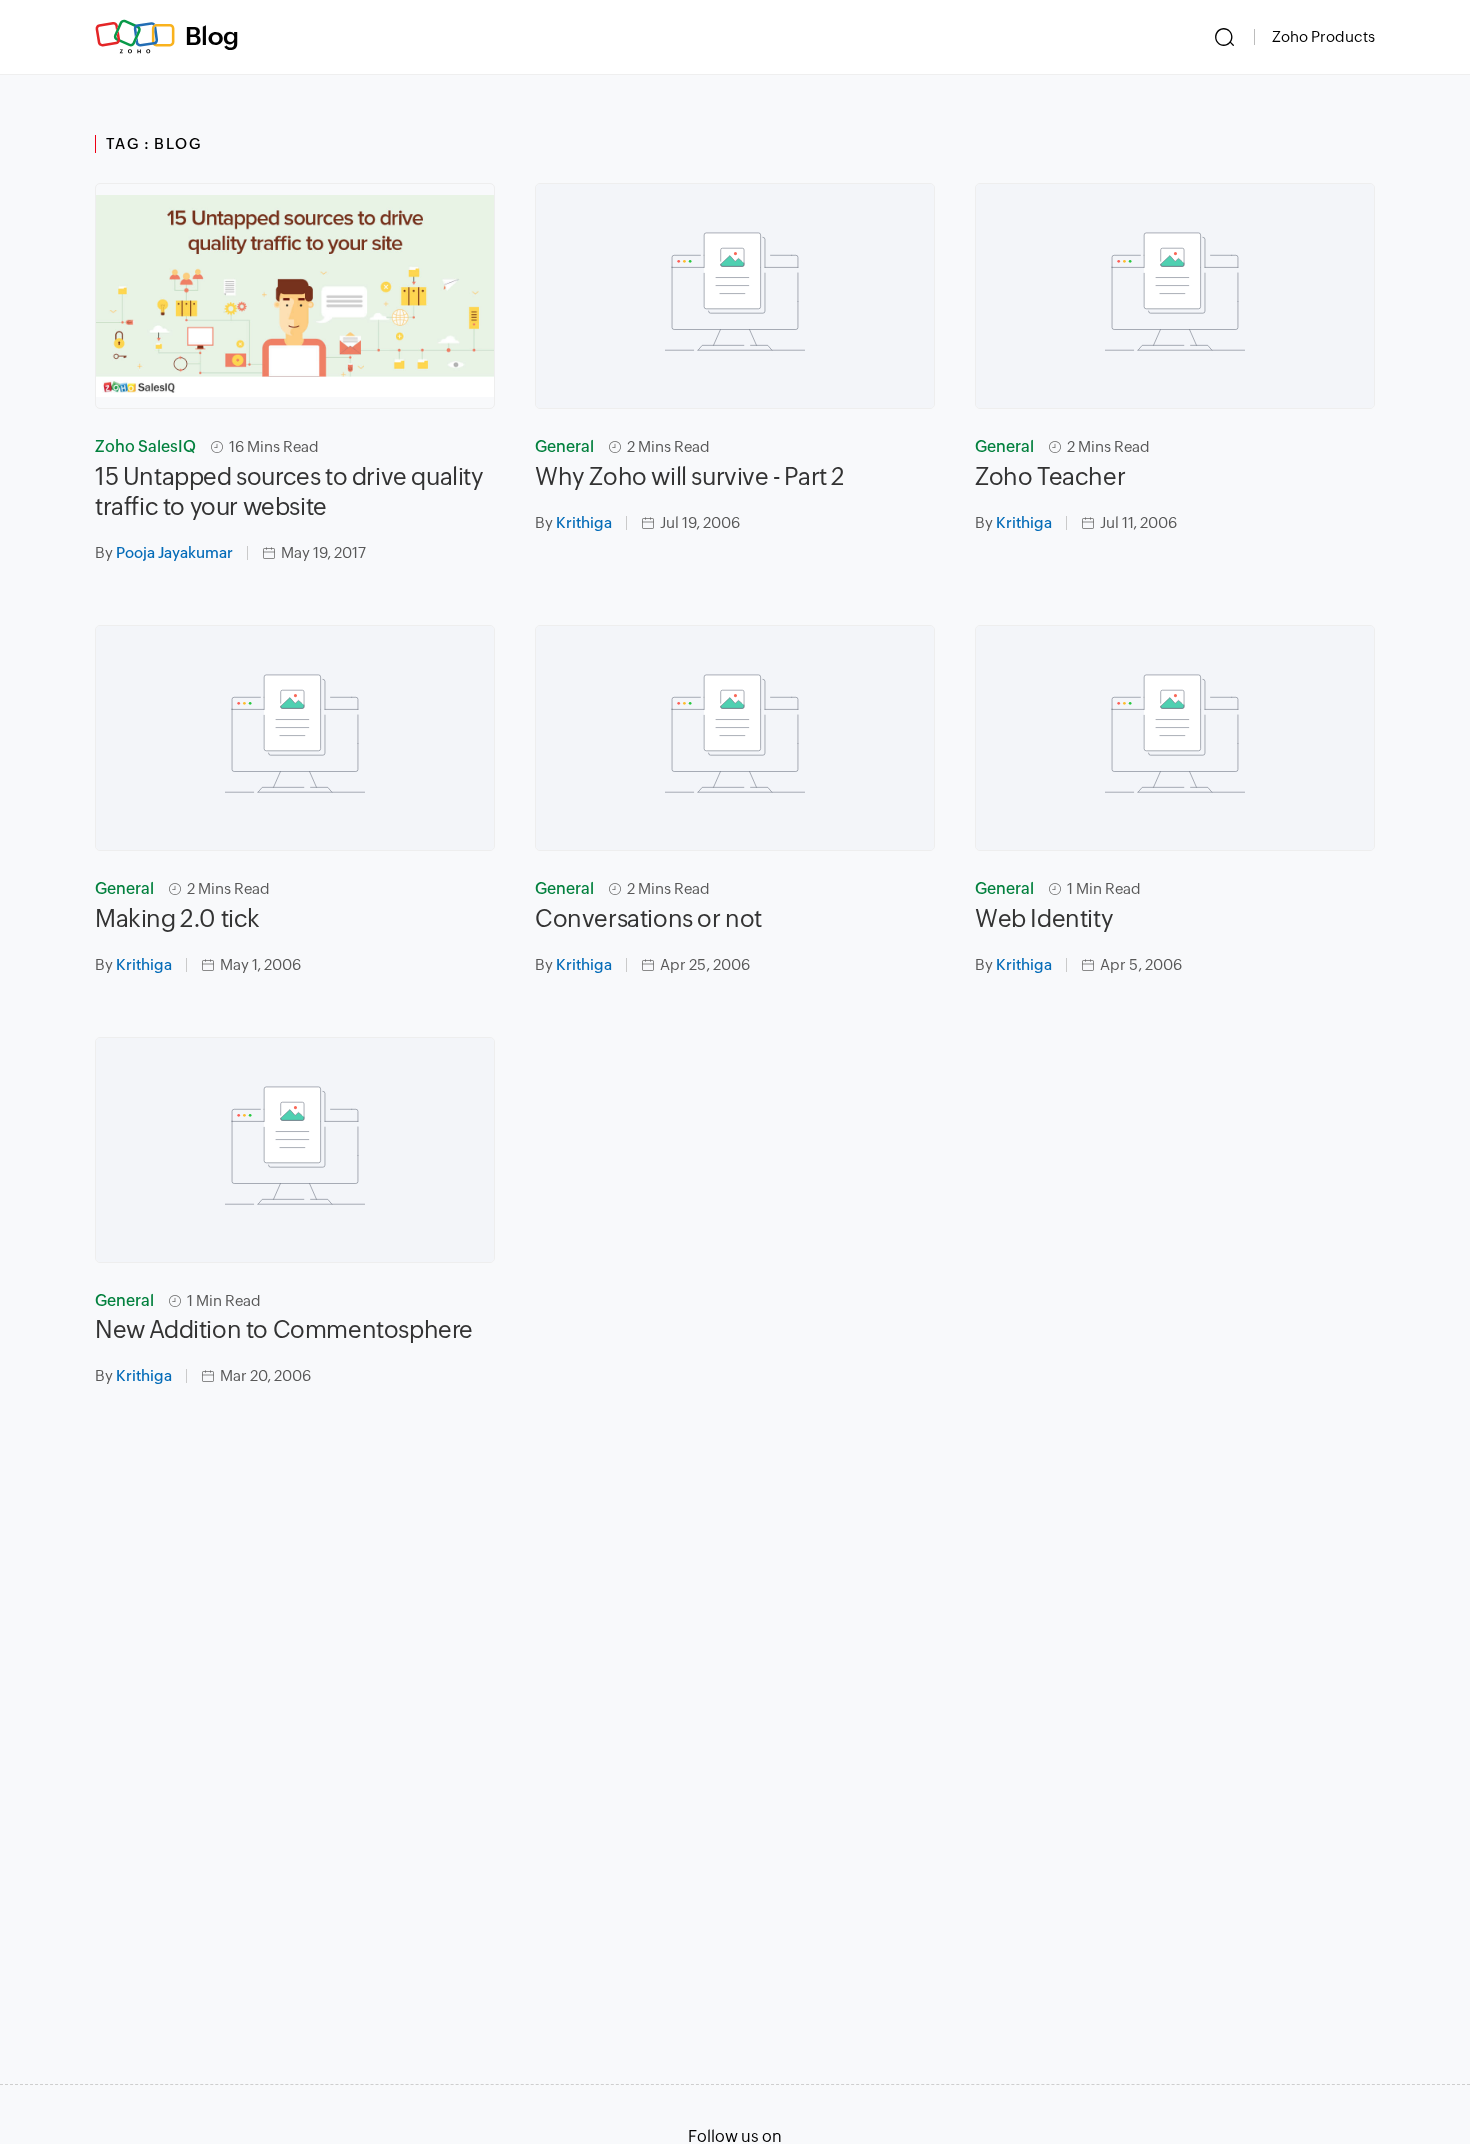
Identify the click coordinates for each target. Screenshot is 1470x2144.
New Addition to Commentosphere (284, 1329)
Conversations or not (648, 918)
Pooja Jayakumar (174, 552)
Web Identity (1044, 918)
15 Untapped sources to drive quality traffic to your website (289, 491)
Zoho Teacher (1050, 476)
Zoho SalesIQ (145, 446)
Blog (212, 36)
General (564, 446)
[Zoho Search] (1224, 37)
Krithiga (584, 522)
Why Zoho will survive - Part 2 (689, 476)
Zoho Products (1323, 36)
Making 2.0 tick (177, 918)
